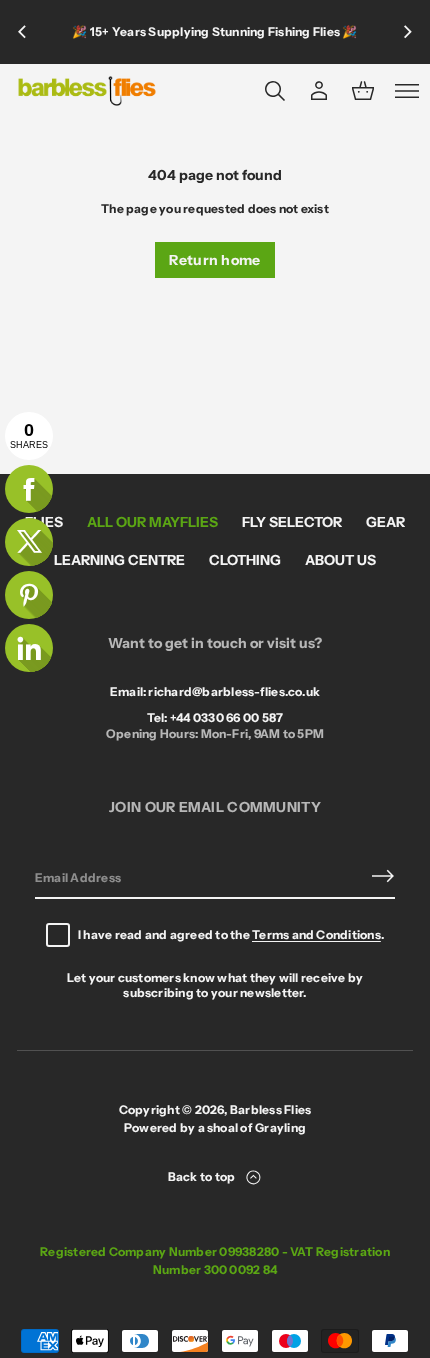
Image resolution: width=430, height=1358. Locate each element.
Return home (214, 260)
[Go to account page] (319, 91)
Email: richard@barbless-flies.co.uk (215, 691)
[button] (275, 91)
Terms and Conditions (316, 934)
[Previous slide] (22, 32)
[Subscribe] (383, 876)
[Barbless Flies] (87, 91)
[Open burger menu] (407, 91)
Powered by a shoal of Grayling (215, 1127)
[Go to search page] (275, 91)
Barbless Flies (270, 1109)
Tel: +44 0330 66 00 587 (215, 717)
